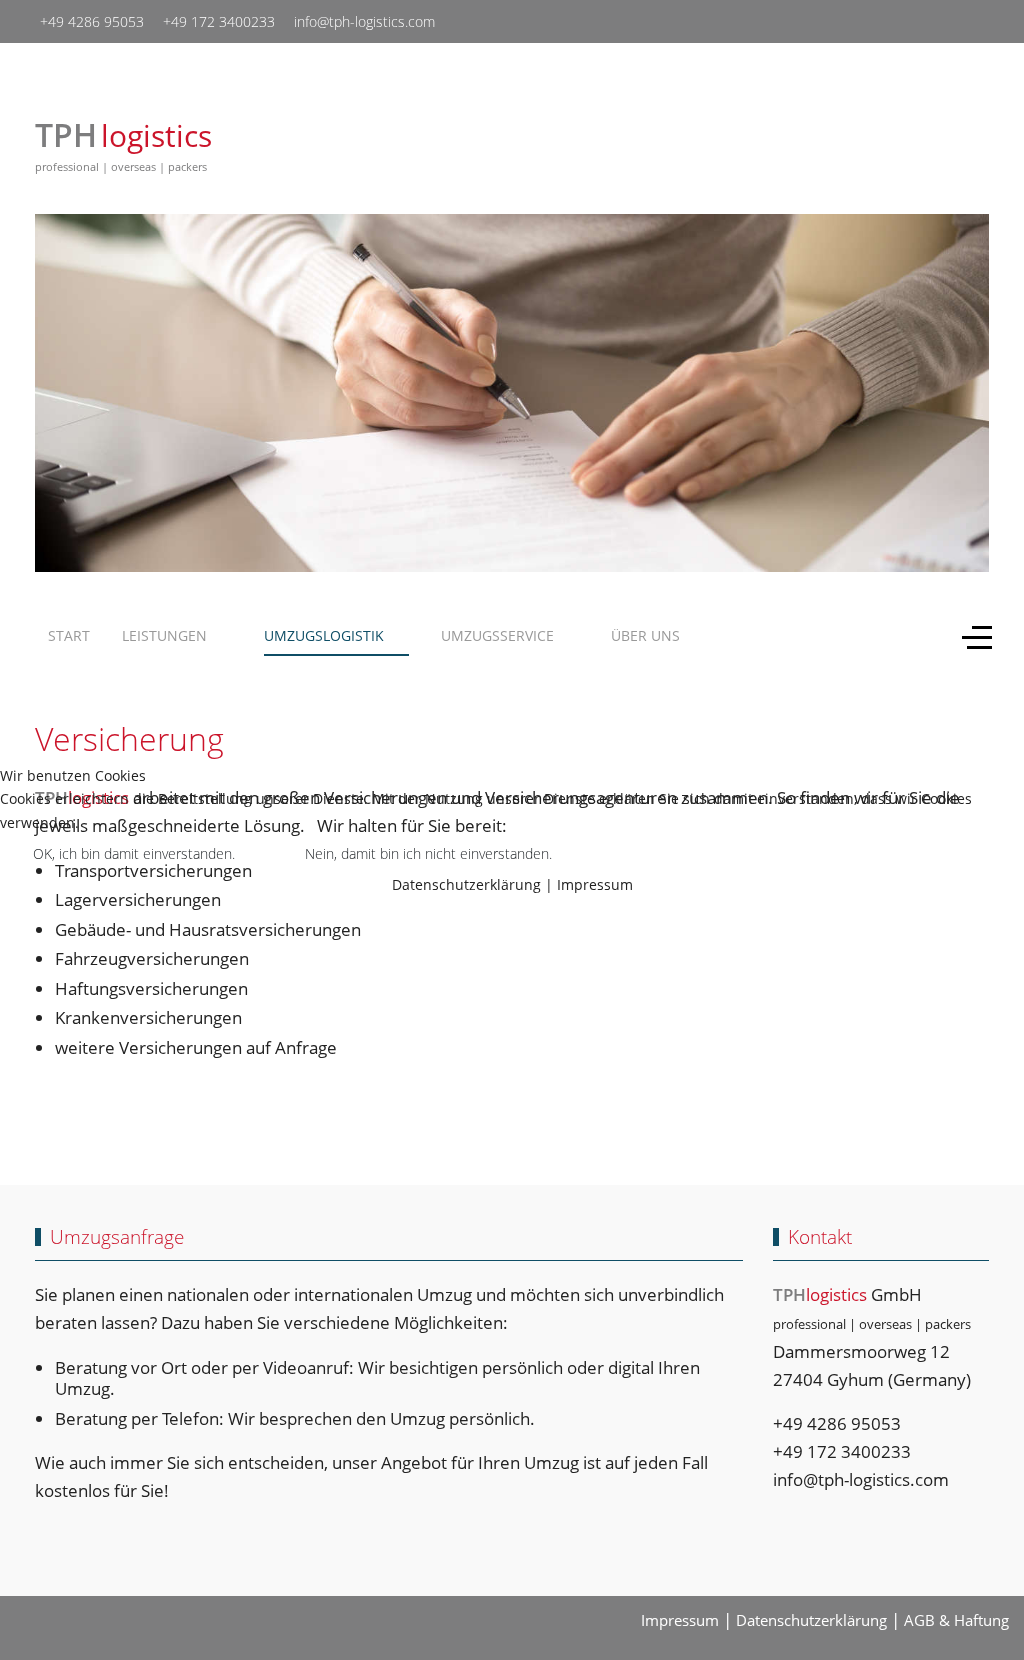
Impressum (595, 884)
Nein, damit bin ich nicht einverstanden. (428, 853)
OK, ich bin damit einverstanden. (134, 853)
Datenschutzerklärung (466, 884)
